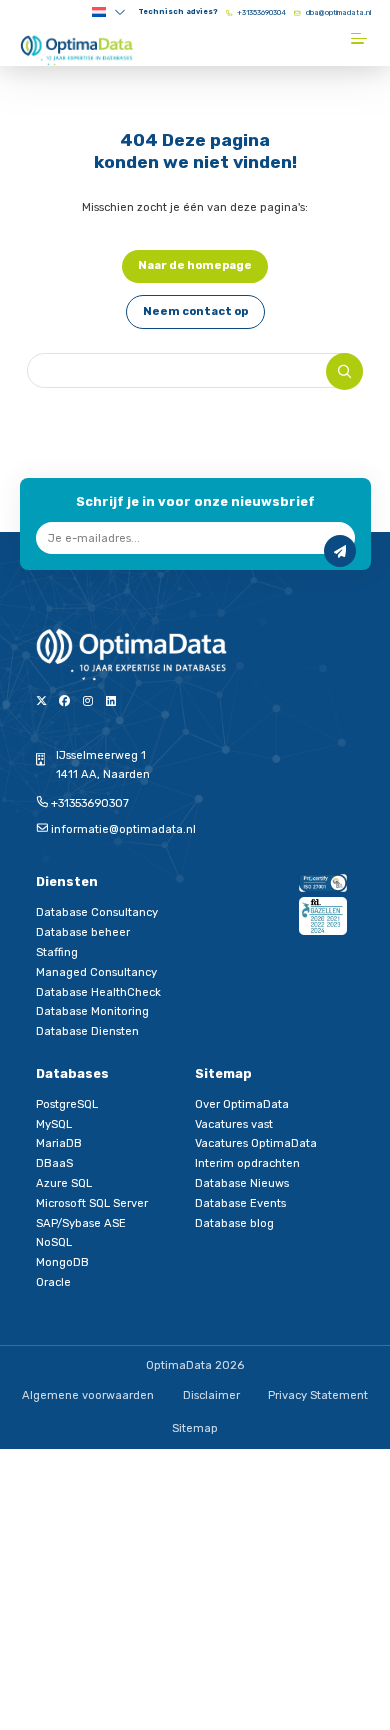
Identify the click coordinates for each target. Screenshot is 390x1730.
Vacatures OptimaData (256, 1143)
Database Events (240, 1203)
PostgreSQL (67, 1104)
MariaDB (59, 1143)
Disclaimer (211, 1395)
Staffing (57, 952)
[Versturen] (340, 551)
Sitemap (195, 1428)
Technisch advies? (178, 11)
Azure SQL (64, 1183)
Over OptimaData (242, 1104)
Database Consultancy (97, 912)
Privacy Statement (318, 1395)
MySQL (54, 1124)
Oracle (53, 1282)
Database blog (234, 1223)
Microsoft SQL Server (92, 1203)
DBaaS (54, 1163)
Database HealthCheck (98, 992)
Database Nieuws (242, 1183)
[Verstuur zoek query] (344, 371)
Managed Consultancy (96, 972)
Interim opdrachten (247, 1163)
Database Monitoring (92, 1011)
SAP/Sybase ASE (81, 1223)
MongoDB (62, 1262)
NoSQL (54, 1242)
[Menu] (360, 38)
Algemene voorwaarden (88, 1395)
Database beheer (83, 932)
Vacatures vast (234, 1124)
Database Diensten (87, 1031)
